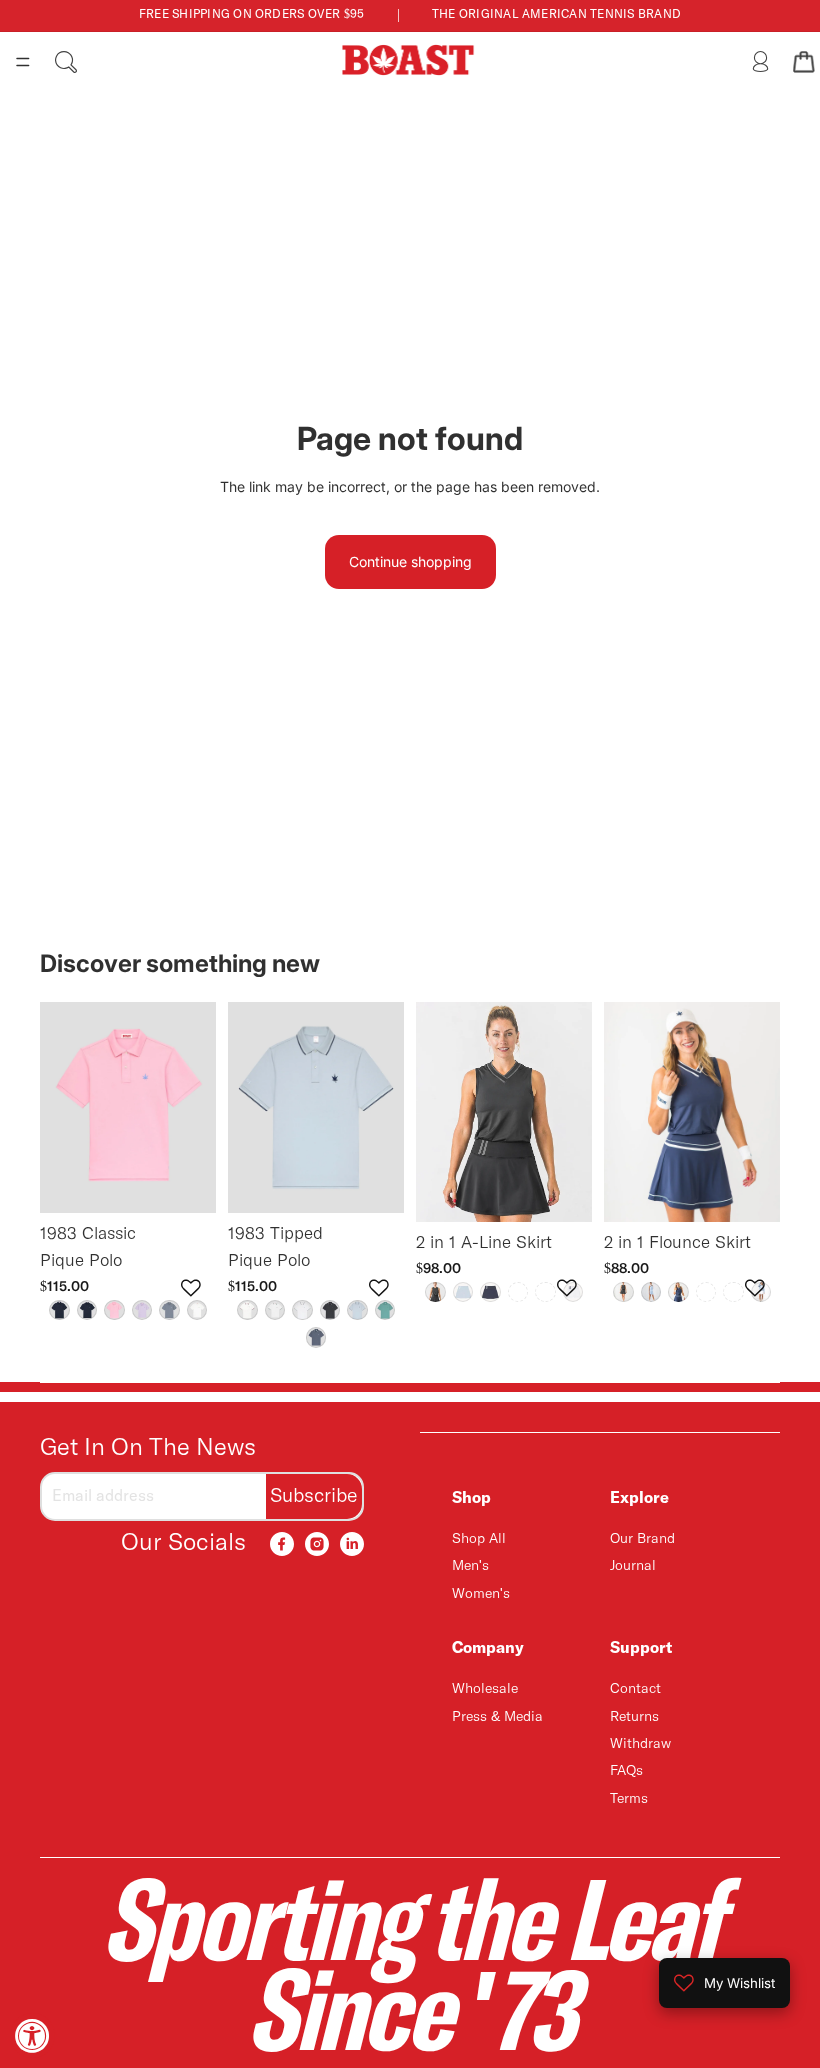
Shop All (479, 1539)
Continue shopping (410, 561)
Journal (633, 1566)
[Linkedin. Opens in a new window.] (352, 1544)
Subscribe (314, 1495)
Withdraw (640, 1743)
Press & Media (497, 1716)
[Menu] (23, 62)
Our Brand (642, 1539)
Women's (481, 1593)
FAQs (626, 1771)
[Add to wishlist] (191, 1288)
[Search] (66, 62)
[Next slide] (194, 1107)
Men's (470, 1566)
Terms (629, 1798)
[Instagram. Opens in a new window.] (317, 1544)
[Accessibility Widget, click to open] (32, 2035)
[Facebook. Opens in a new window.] (282, 1544)
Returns (634, 1716)
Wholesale (485, 1689)
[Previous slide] (62, 1107)
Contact (635, 1689)
